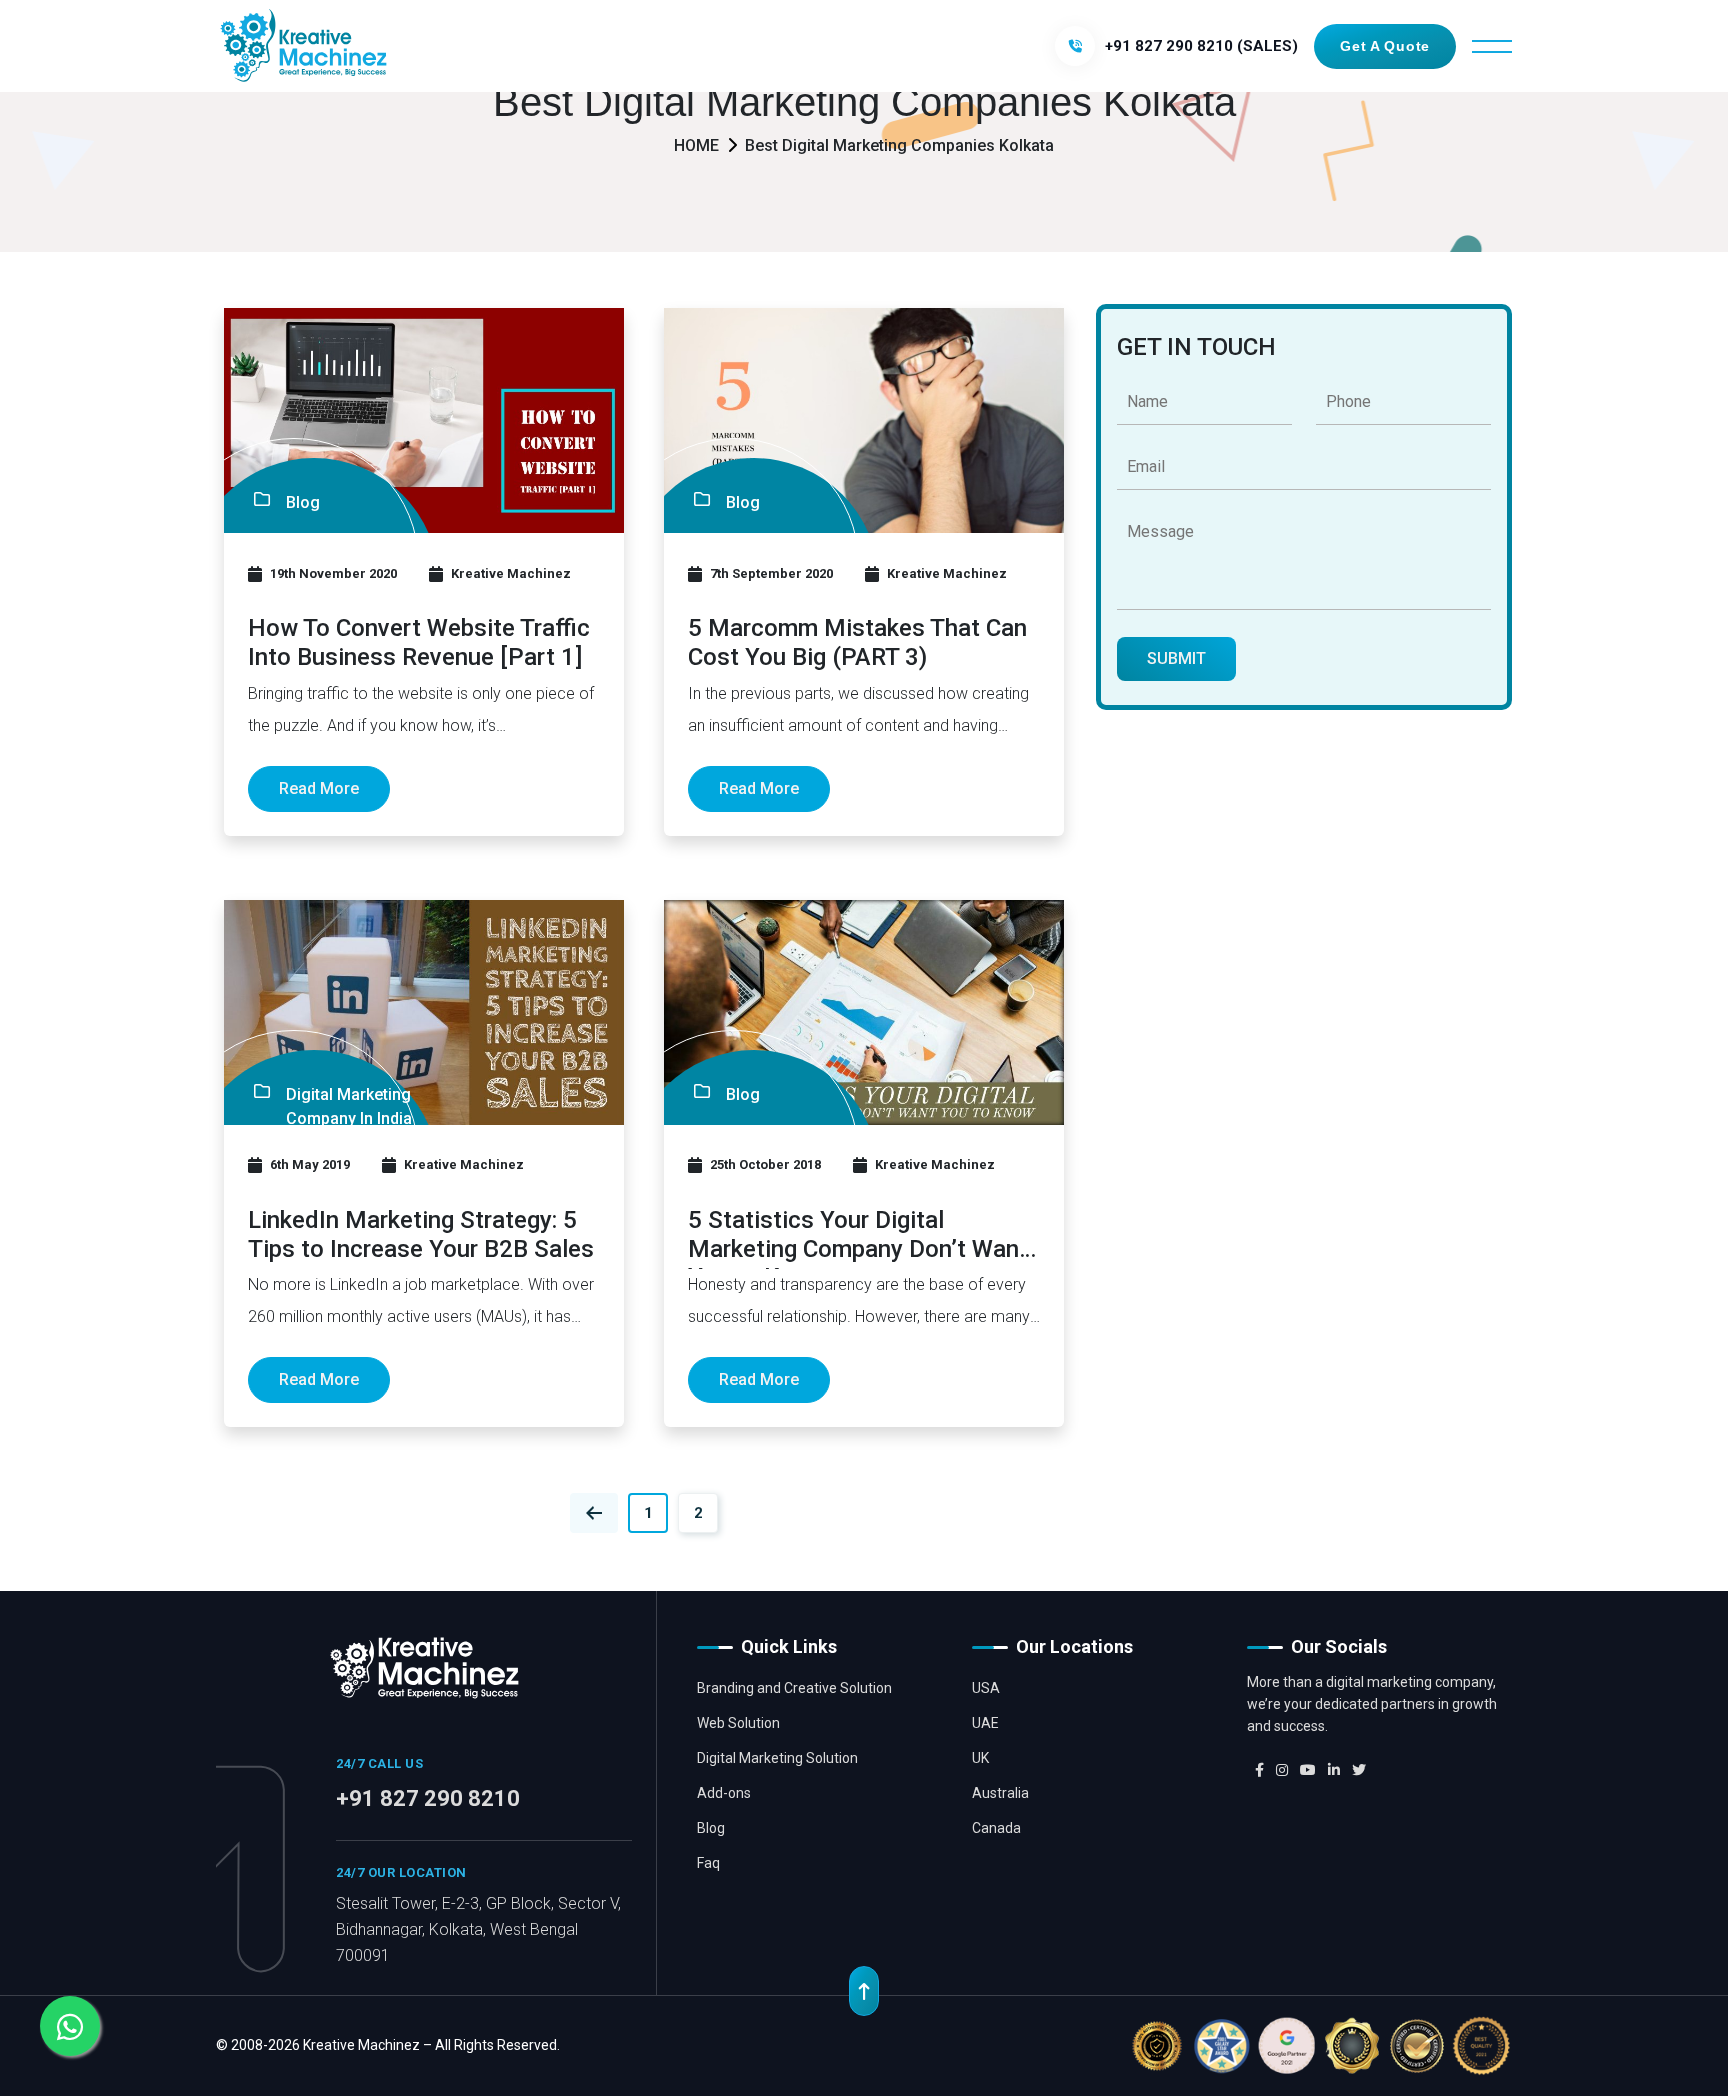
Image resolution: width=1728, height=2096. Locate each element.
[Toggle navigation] (1492, 46)
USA (986, 1688)
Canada (996, 1828)
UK (980, 1758)
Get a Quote (1385, 46)
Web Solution (738, 1723)
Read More (319, 788)
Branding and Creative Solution (794, 1688)
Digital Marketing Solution (777, 1758)
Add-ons (724, 1793)
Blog (711, 1828)
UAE (985, 1723)
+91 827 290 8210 (428, 1798)
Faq (708, 1863)
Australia (1000, 1793)
